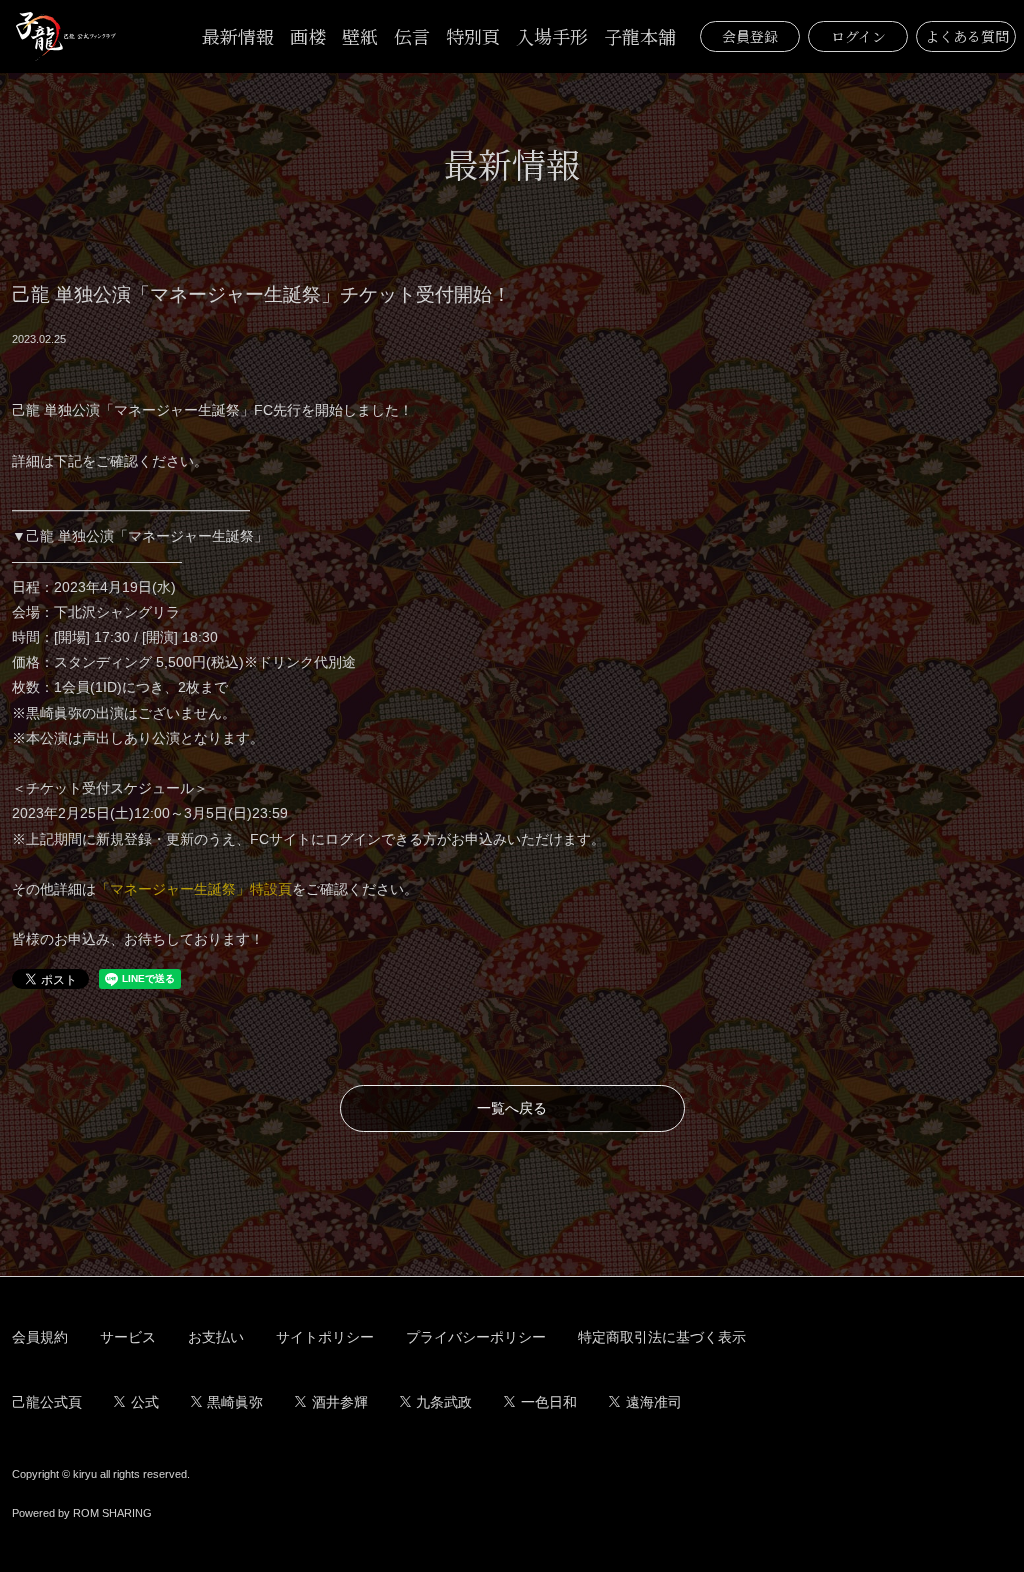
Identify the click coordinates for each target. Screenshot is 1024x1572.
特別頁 (473, 36)
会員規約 (40, 1337)
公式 (145, 1402)
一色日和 (549, 1402)
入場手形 (552, 36)
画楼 (308, 36)
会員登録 (750, 36)
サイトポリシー (325, 1337)
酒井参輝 (340, 1402)
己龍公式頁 (47, 1402)
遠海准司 (654, 1402)
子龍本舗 (640, 36)
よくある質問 (967, 36)
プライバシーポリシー (476, 1337)
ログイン (858, 36)
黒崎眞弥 (235, 1402)
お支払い (216, 1337)
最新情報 (238, 36)
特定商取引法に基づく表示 (662, 1337)
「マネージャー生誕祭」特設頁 (194, 889)
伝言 (412, 36)
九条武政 (444, 1402)
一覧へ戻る (512, 1108)
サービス (128, 1337)
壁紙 (360, 36)
